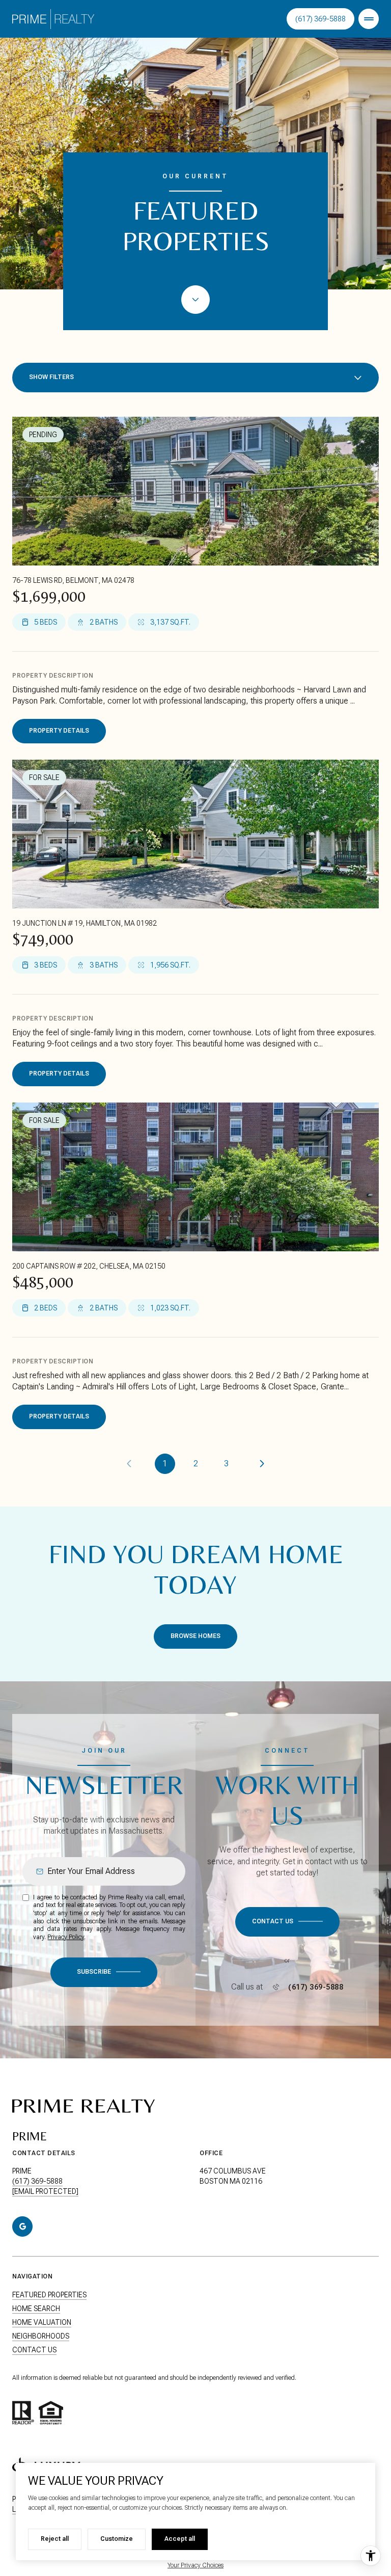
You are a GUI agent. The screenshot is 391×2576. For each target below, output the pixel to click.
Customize (117, 2539)
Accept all (180, 2539)
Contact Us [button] (34, 2350)
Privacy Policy (66, 1937)
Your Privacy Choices (195, 2565)
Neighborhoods (41, 2336)
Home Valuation (42, 2322)
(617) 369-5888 (320, 19)
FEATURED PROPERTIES (49, 2295)
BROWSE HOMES (195, 1636)
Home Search (36, 2309)
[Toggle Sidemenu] (369, 19)
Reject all (55, 2539)
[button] (287, 1922)
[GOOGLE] (22, 2226)
